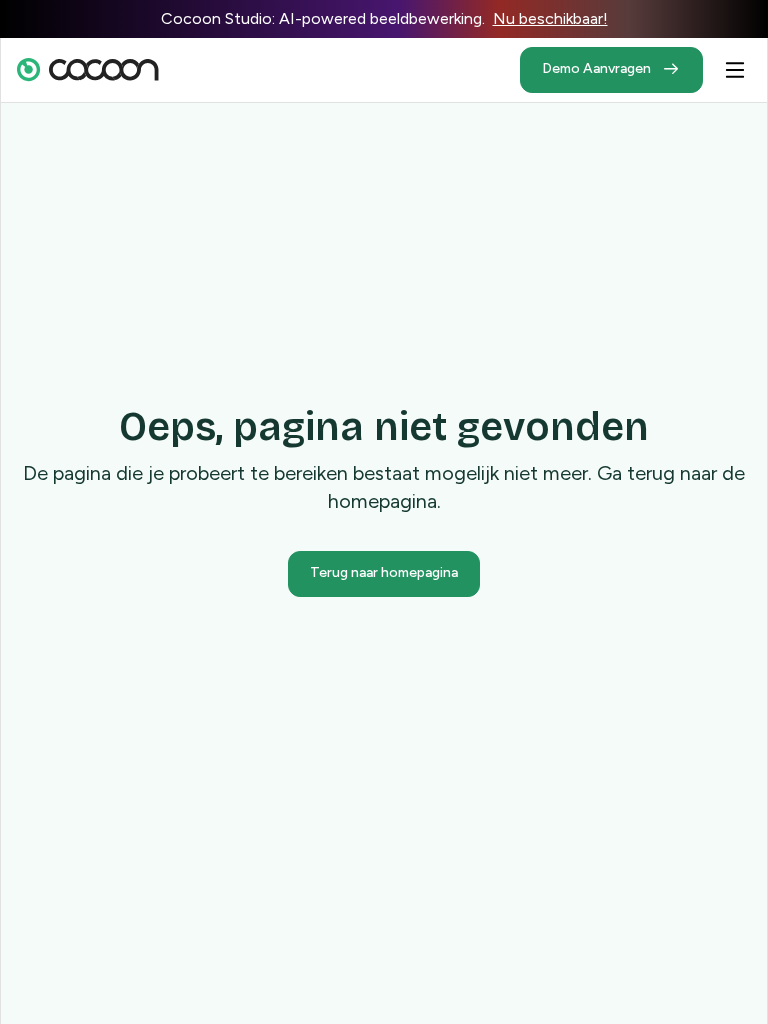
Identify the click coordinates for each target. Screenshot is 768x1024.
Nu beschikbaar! (550, 18)
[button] (735, 70)
